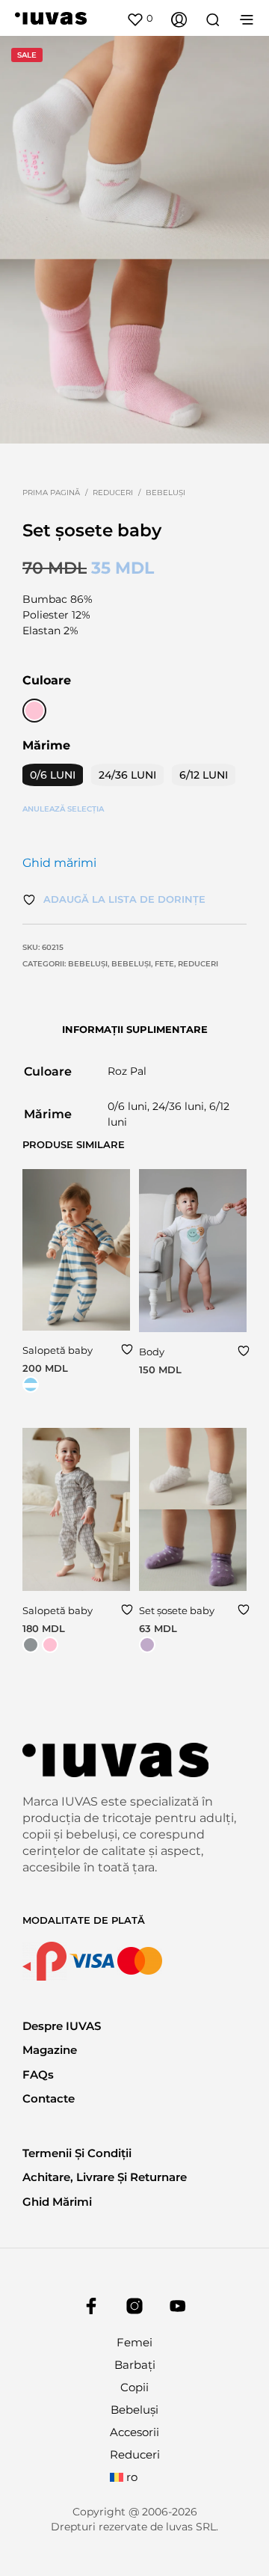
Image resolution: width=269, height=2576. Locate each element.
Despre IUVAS (62, 2026)
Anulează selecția (63, 809)
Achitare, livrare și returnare (105, 2177)
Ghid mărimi (59, 863)
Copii (134, 2387)
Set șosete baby (177, 1610)
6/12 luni (204, 775)
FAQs (38, 2074)
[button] (140, 19)
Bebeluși (166, 493)
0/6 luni (53, 775)
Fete (164, 964)
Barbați (135, 2365)
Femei (134, 2342)
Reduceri (113, 493)
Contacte (49, 2098)
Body (152, 1352)
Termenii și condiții (77, 2153)
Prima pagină (51, 493)
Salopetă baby (58, 1350)
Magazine (50, 2050)
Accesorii (134, 2432)
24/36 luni (127, 775)
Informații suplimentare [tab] (135, 1029)
